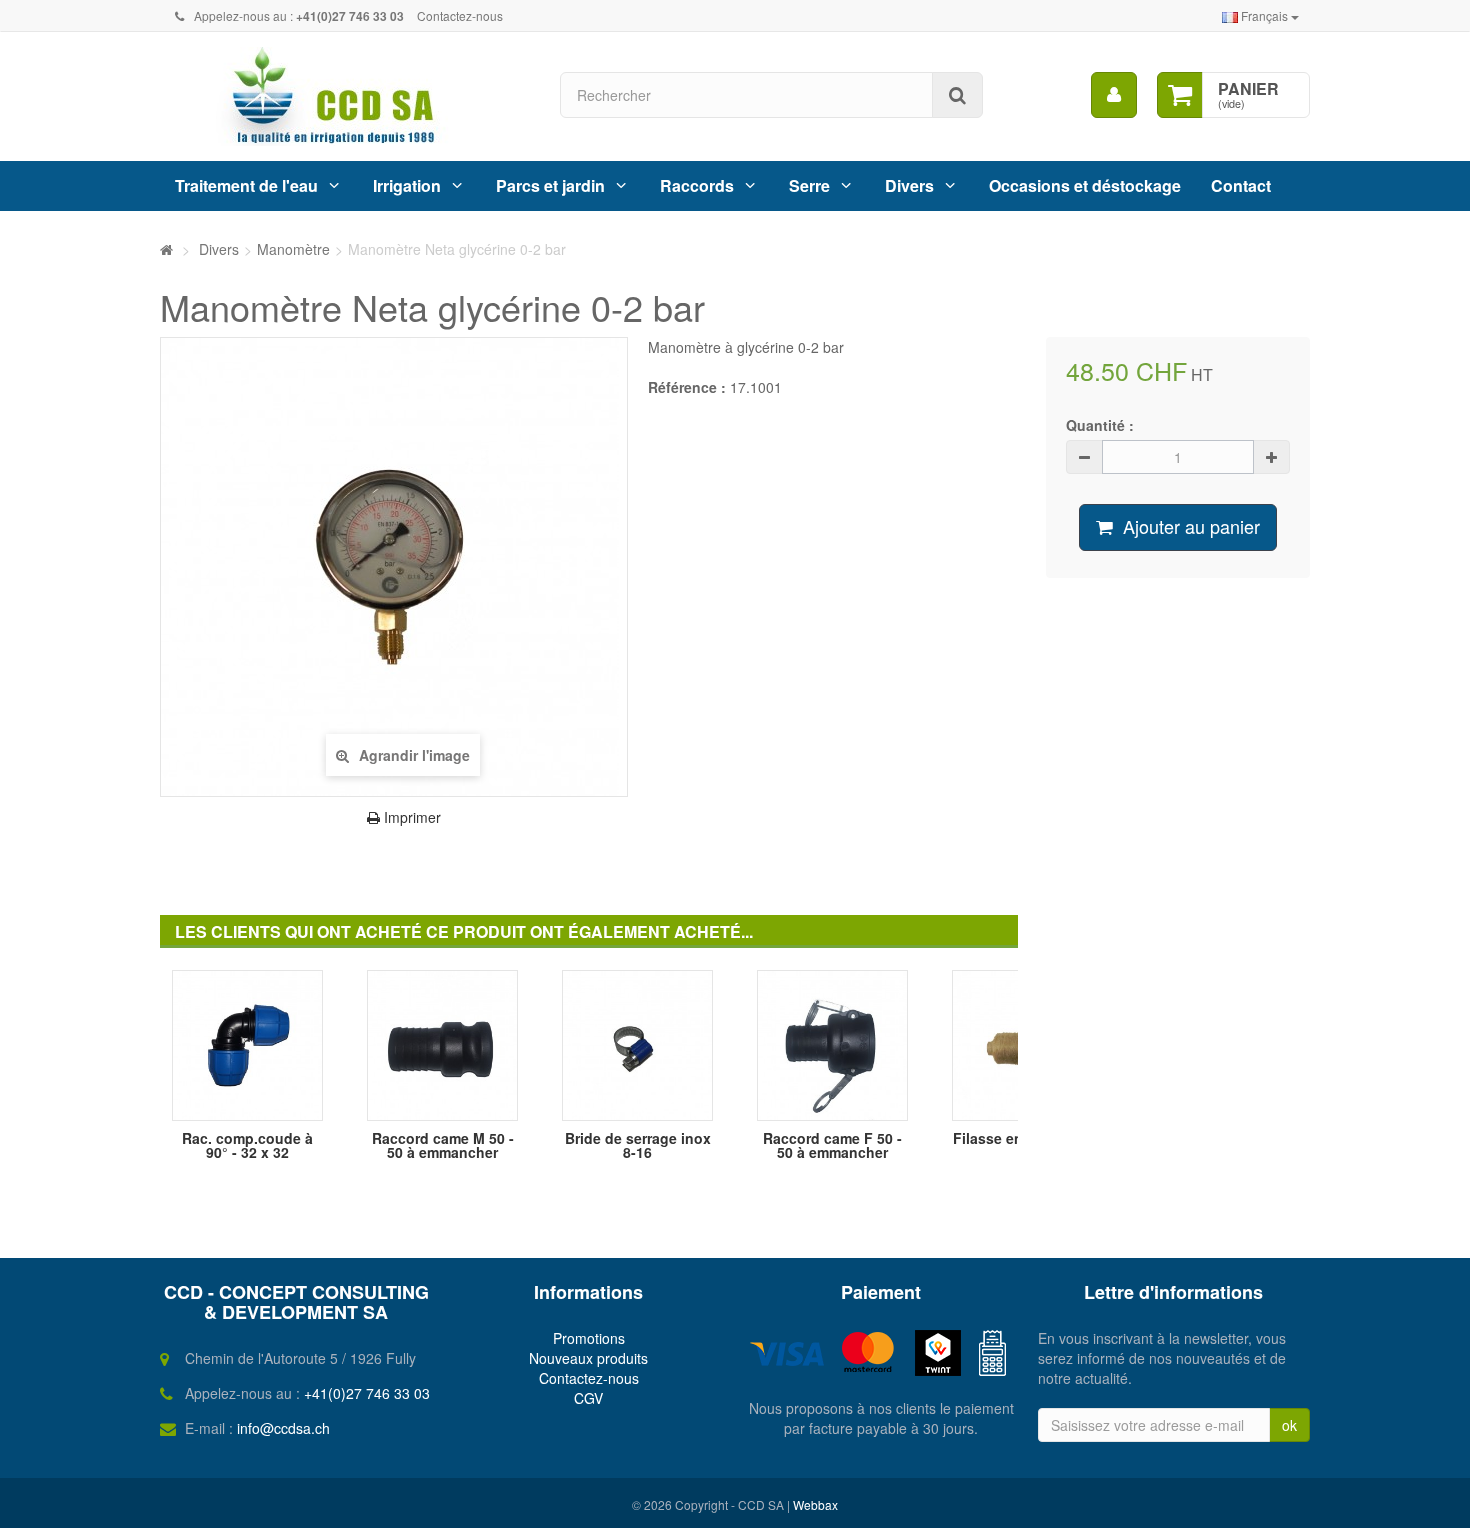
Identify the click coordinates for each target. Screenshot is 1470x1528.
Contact (1241, 185)
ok (1289, 1425)
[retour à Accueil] (166, 249)
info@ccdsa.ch (283, 1428)
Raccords (697, 185)
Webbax (815, 1504)
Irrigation (407, 185)
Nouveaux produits (588, 1358)
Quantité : (1100, 425)
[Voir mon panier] (1180, 95)
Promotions (589, 1338)
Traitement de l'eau (246, 185)
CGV (588, 1398)
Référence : (687, 387)
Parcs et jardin (550, 185)
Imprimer (410, 817)
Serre (809, 185)
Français (1264, 15)
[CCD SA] (345, 96)
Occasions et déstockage (1085, 185)
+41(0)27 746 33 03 (367, 1393)
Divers (909, 185)
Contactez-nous (460, 15)
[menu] (1114, 95)
